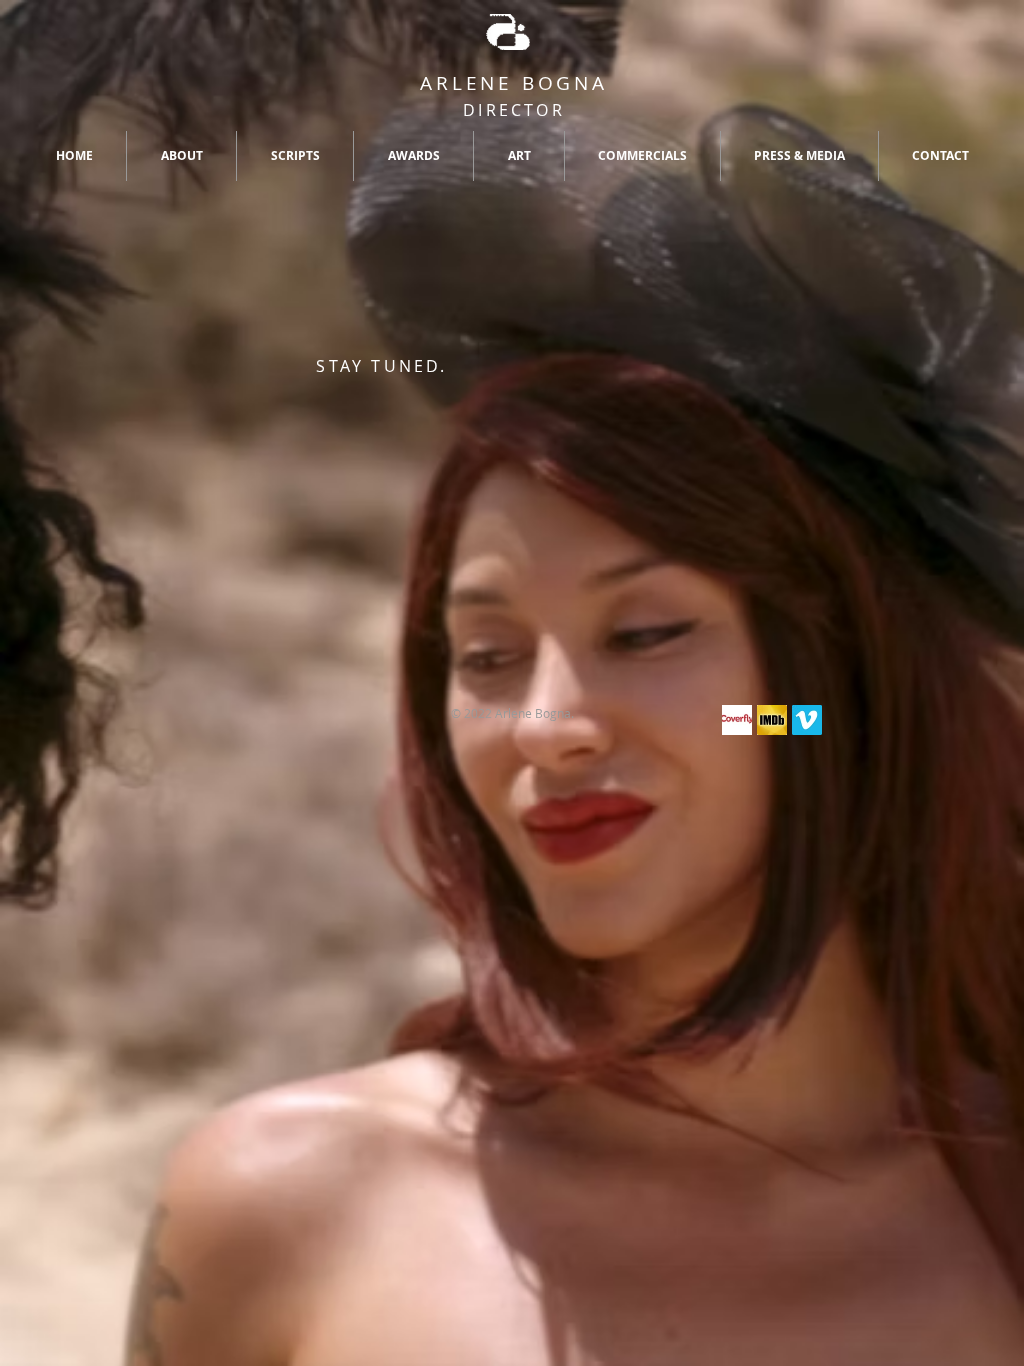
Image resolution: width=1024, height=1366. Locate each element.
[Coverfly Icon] (737, 720)
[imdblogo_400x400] (772, 720)
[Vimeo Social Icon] (807, 720)
